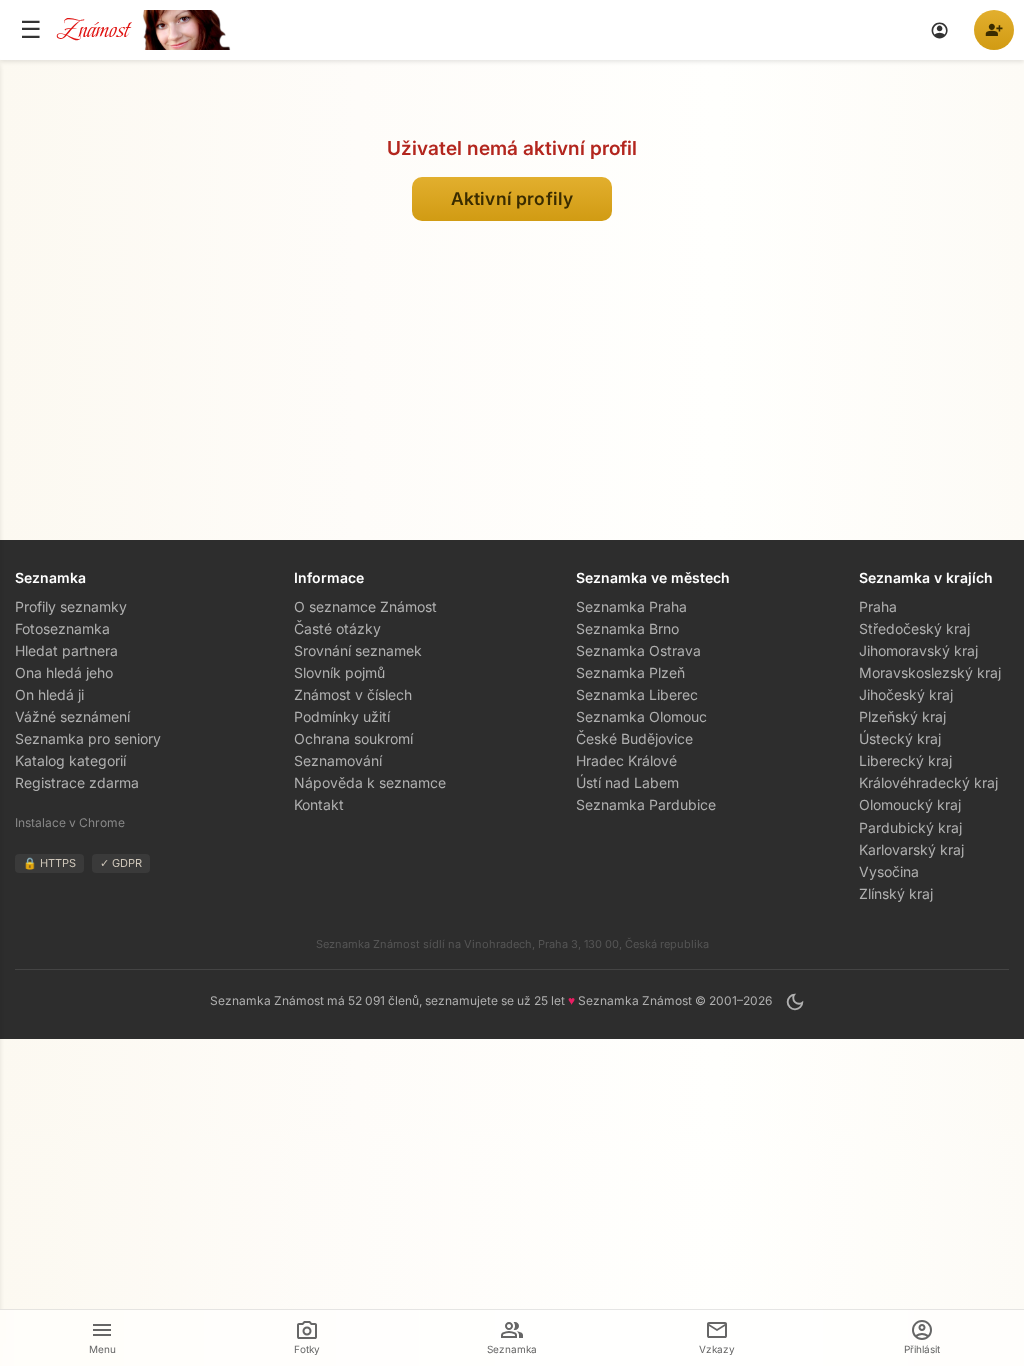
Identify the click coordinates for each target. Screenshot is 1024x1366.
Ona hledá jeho (64, 672)
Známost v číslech (353, 694)
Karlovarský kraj (911, 849)
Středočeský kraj (914, 628)
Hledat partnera (66, 650)
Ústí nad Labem (627, 782)
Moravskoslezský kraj (930, 672)
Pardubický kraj (910, 827)
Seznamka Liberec (637, 694)
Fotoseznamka (62, 628)
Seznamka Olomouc (641, 716)
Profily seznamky (71, 606)
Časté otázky (337, 628)
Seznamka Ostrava (638, 650)
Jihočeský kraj (906, 694)
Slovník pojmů (339, 672)
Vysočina (889, 871)
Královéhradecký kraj (928, 782)
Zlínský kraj (896, 893)
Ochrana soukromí (353, 738)
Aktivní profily (511, 198)
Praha (878, 606)
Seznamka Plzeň (630, 672)
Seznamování (338, 760)
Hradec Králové (626, 760)
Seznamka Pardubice (646, 804)
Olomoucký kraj (910, 804)
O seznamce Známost (365, 606)
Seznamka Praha (631, 606)
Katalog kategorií (70, 760)
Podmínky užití (342, 716)
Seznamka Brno (627, 628)
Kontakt (319, 804)
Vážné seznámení (72, 716)
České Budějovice (634, 738)
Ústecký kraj (900, 738)
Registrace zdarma (77, 782)
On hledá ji (49, 694)
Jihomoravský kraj (918, 650)
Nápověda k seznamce (370, 782)
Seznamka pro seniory (88, 738)
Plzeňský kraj (902, 716)
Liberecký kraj (905, 760)
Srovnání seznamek (358, 650)
